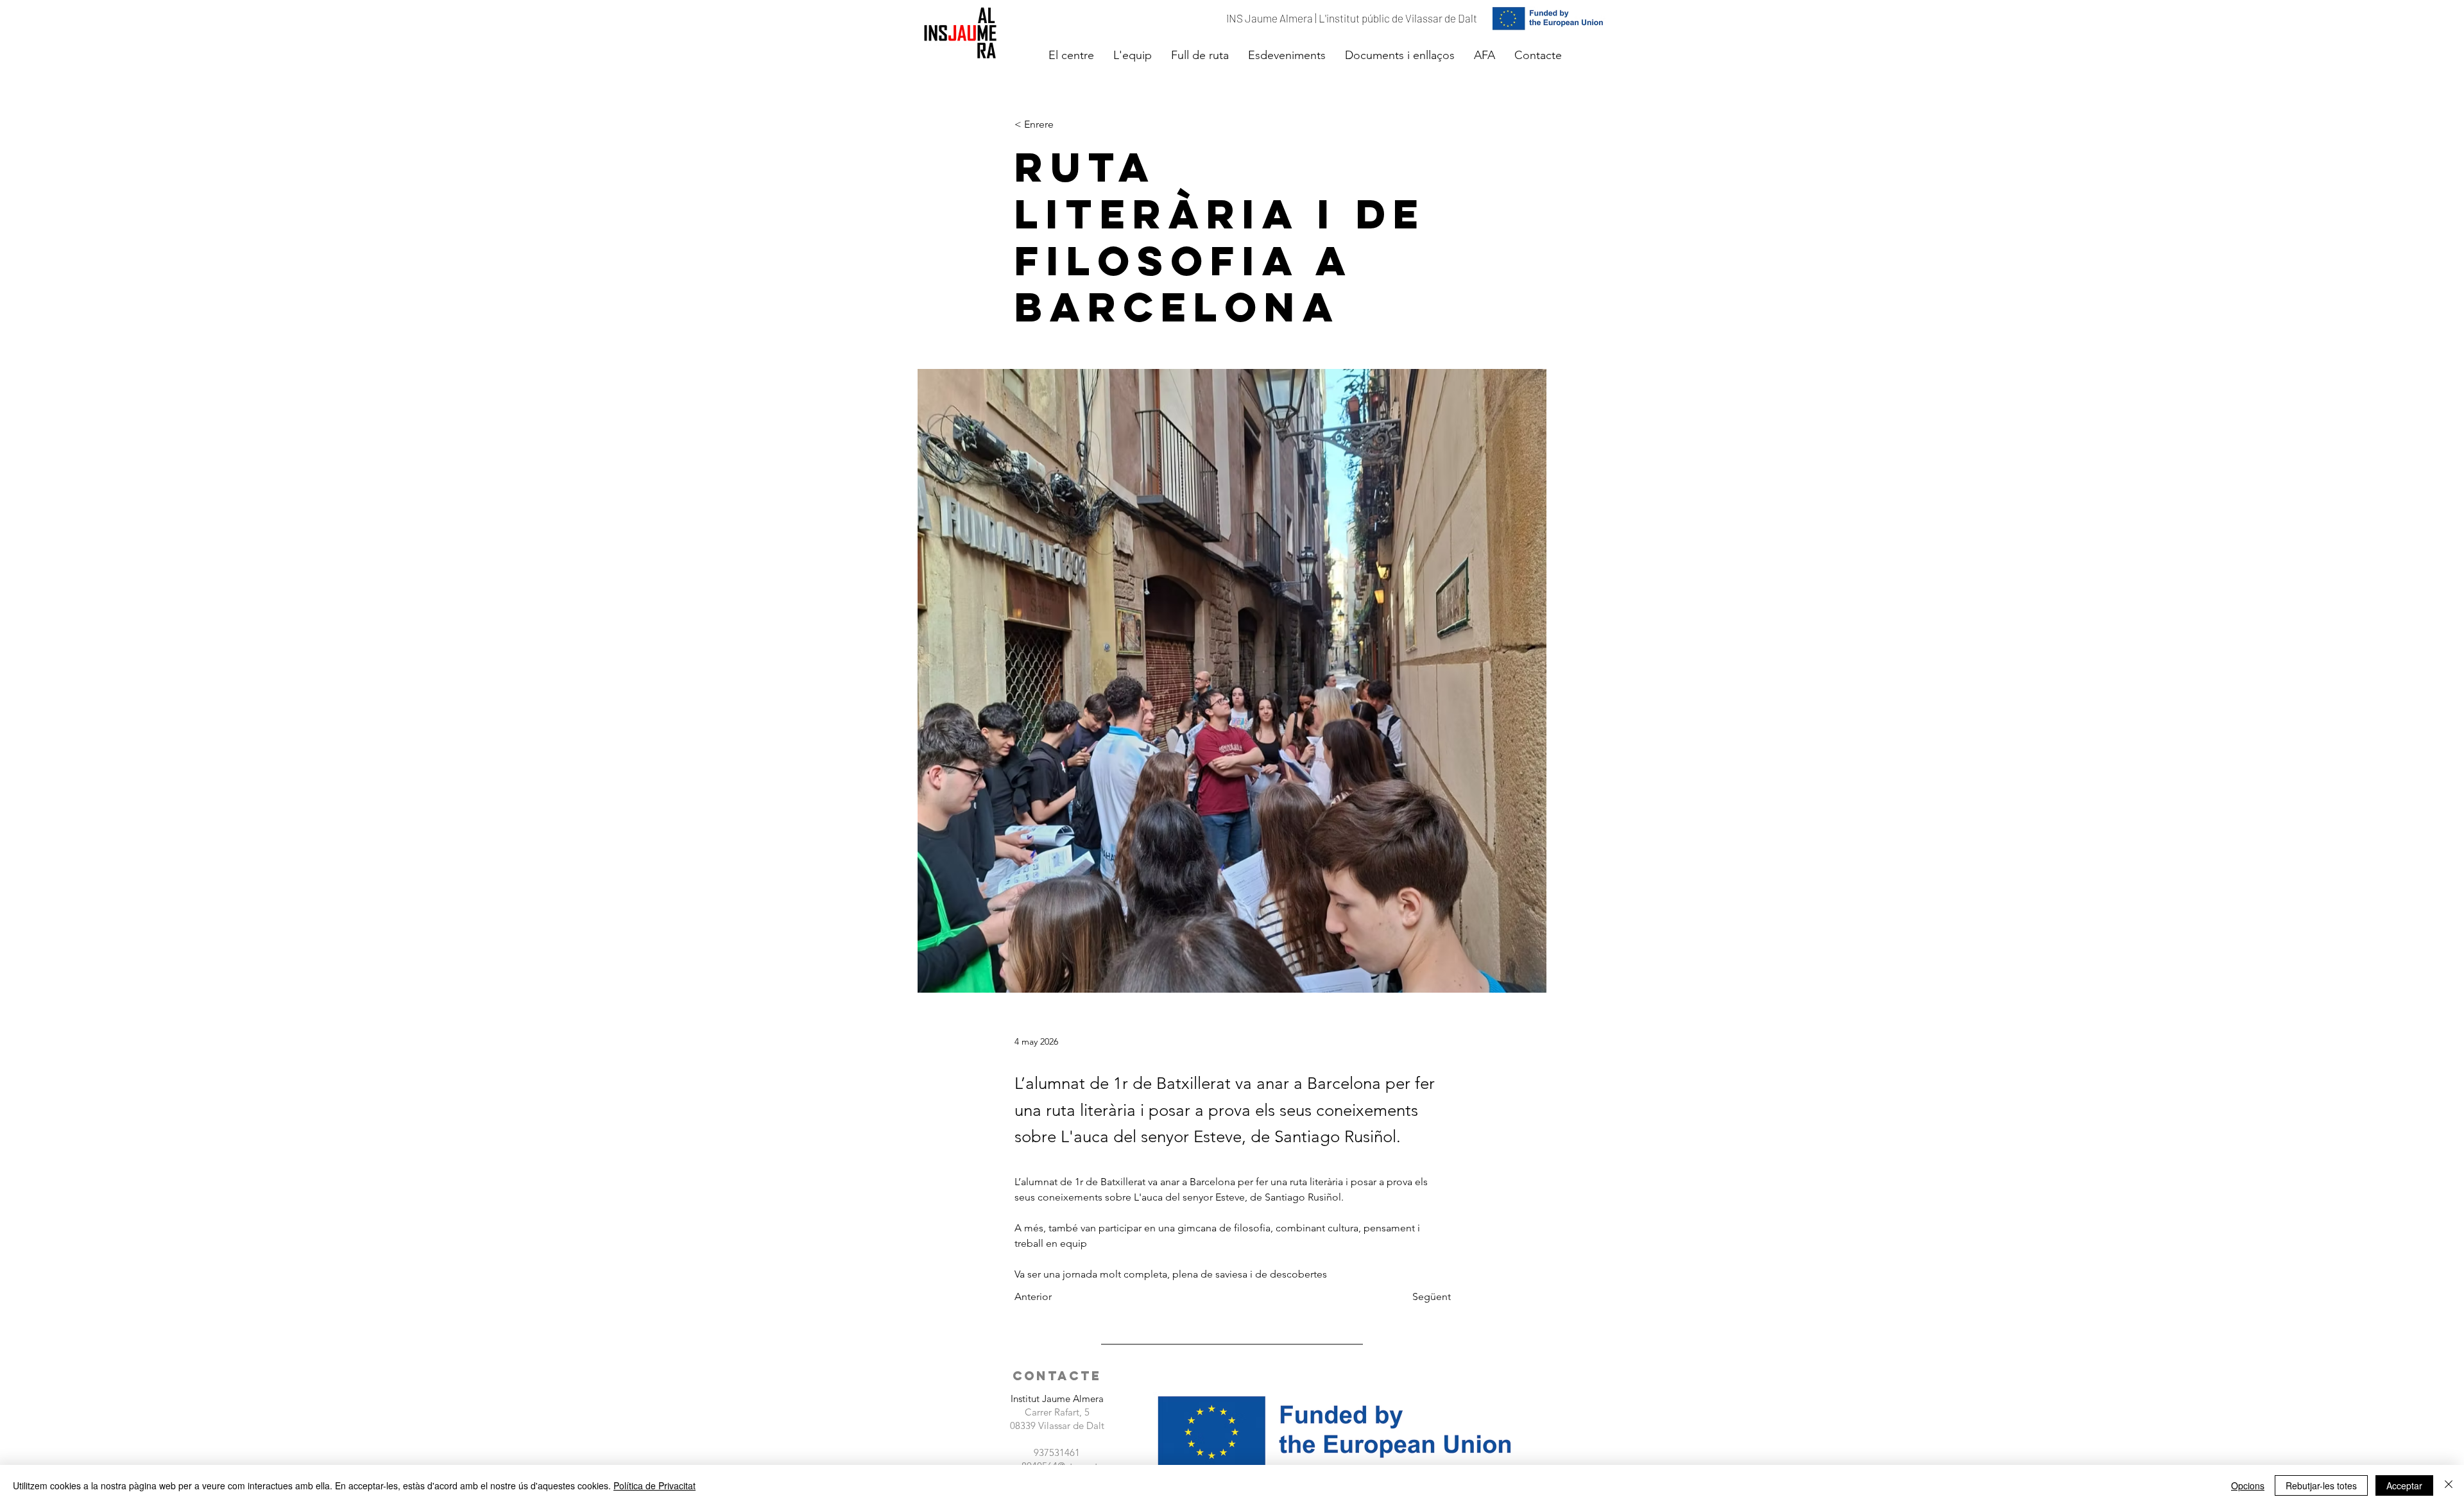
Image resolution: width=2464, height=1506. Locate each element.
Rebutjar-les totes (2321, 1485)
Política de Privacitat (654, 1485)
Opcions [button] (2248, 1485)
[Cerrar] (2449, 1485)
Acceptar (2404, 1485)
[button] (1071, 55)
